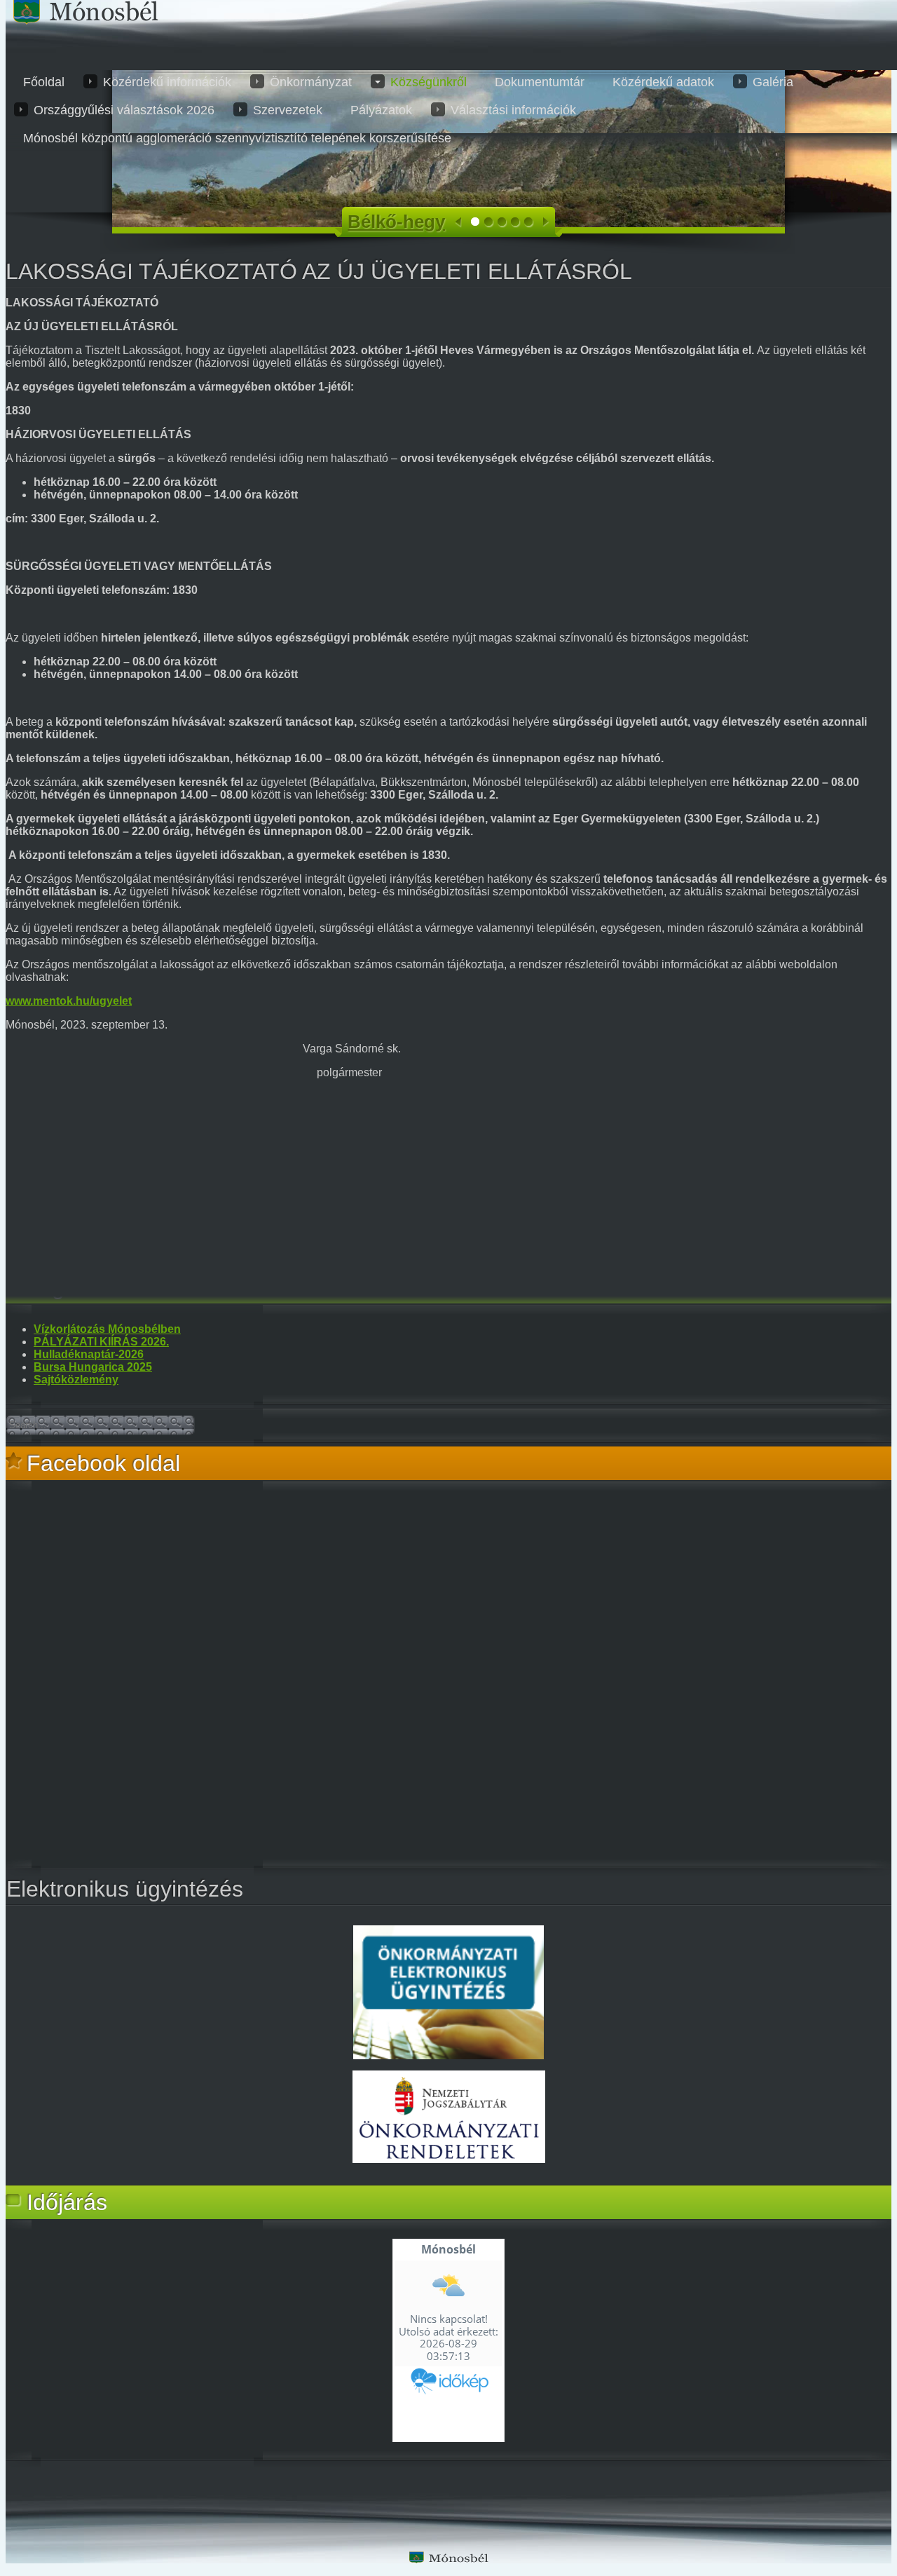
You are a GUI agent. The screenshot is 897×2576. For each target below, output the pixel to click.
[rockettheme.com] (448, 2557)
